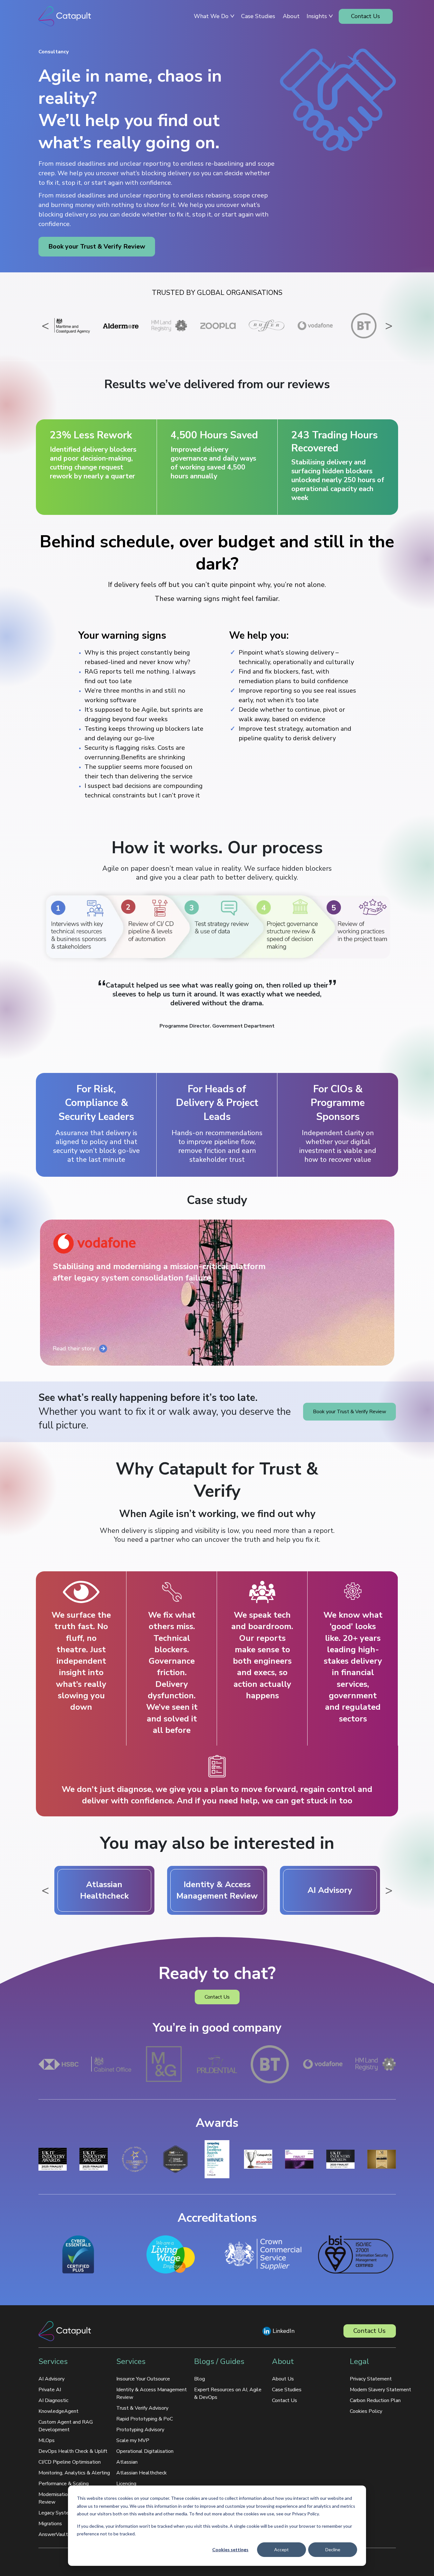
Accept (281, 2549)
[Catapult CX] (65, 16)
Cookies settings (230, 2549)
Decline (333, 2549)
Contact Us (217, 1997)
